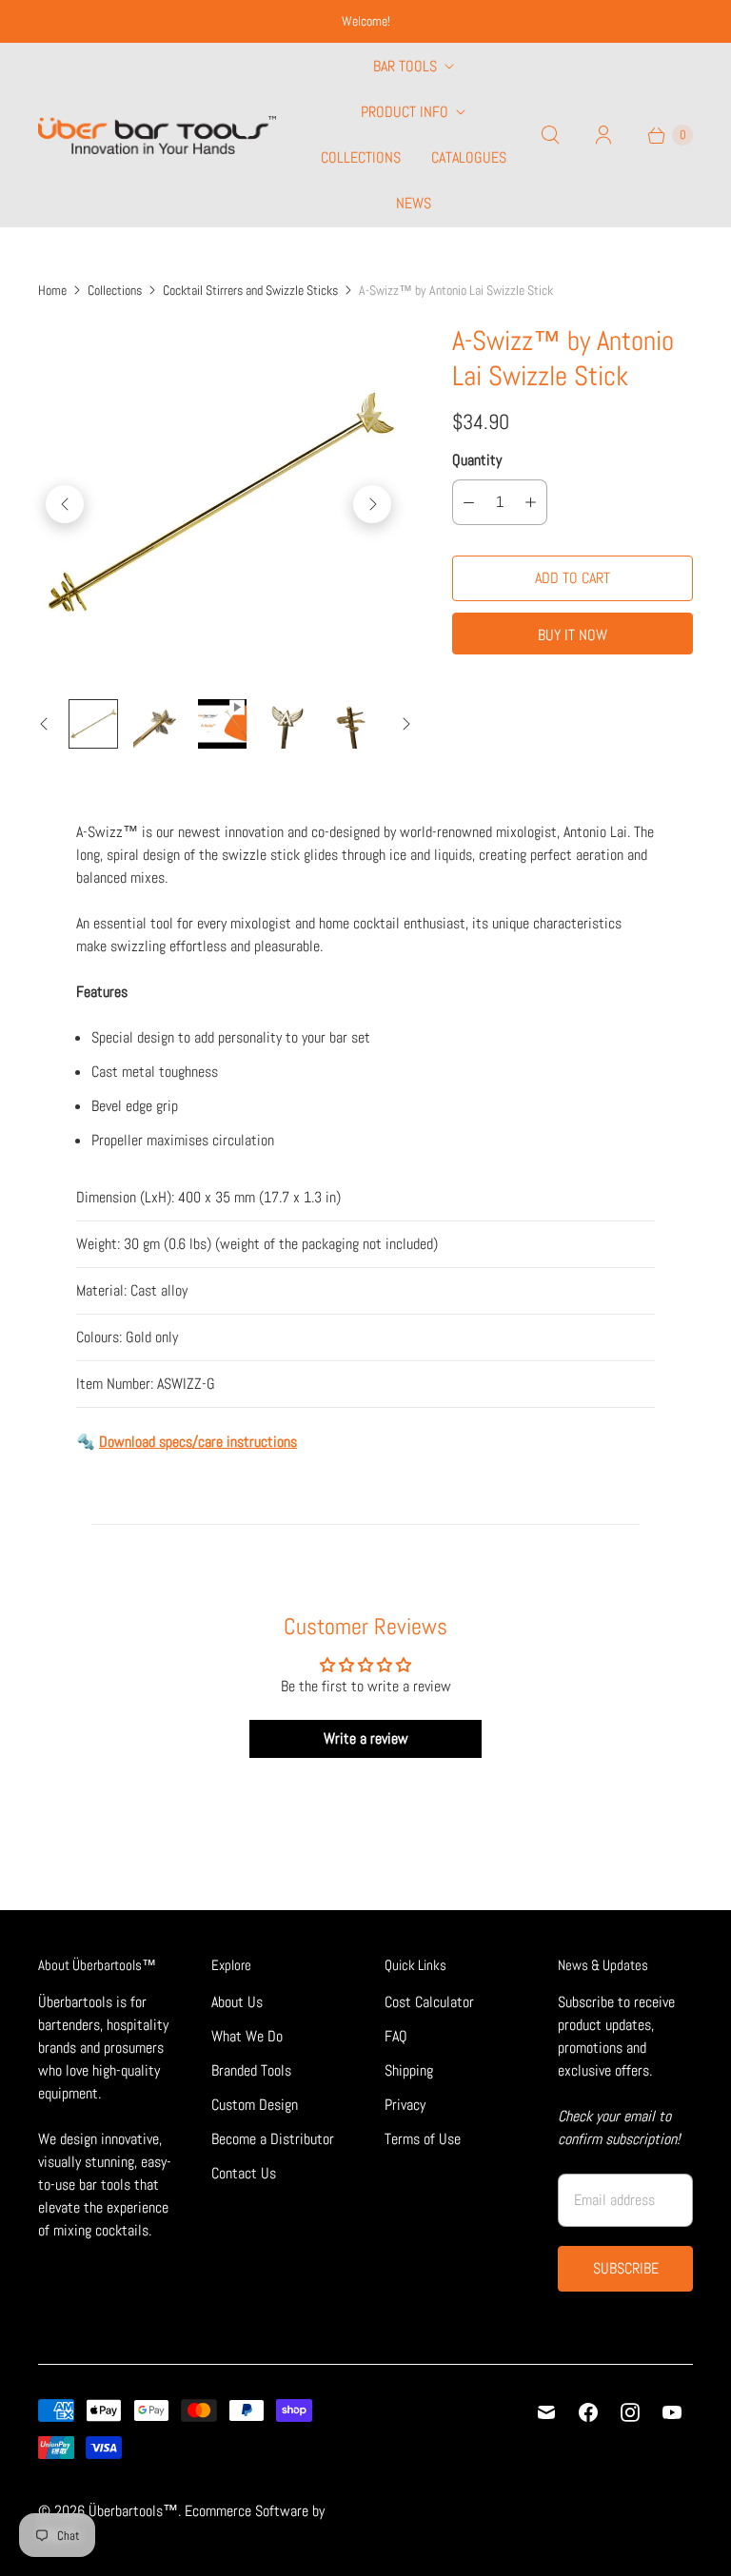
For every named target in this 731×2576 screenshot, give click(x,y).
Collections (361, 157)
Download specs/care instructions (198, 1442)
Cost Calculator (429, 2002)
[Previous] (65, 504)
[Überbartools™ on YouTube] (672, 2412)
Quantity (477, 460)
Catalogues (469, 157)
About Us (237, 2002)
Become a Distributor (273, 2139)
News (414, 203)
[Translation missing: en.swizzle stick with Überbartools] (158, 724)
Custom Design (255, 2105)
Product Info (405, 112)
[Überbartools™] (157, 136)
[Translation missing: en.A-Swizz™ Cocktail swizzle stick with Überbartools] (93, 724)
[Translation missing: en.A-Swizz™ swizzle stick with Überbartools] (351, 724)
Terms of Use (423, 2139)
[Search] (550, 135)
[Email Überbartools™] (546, 2412)
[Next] (372, 504)
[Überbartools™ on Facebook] (588, 2412)
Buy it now (573, 635)
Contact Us (244, 2173)
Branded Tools (251, 2070)
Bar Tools (405, 66)
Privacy (405, 2105)
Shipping (409, 2070)
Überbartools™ (133, 2511)
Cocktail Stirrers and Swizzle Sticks (250, 290)
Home (52, 290)
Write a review (366, 1738)
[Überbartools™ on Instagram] (630, 2412)
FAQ (396, 2036)
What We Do (247, 2036)
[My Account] (603, 135)
